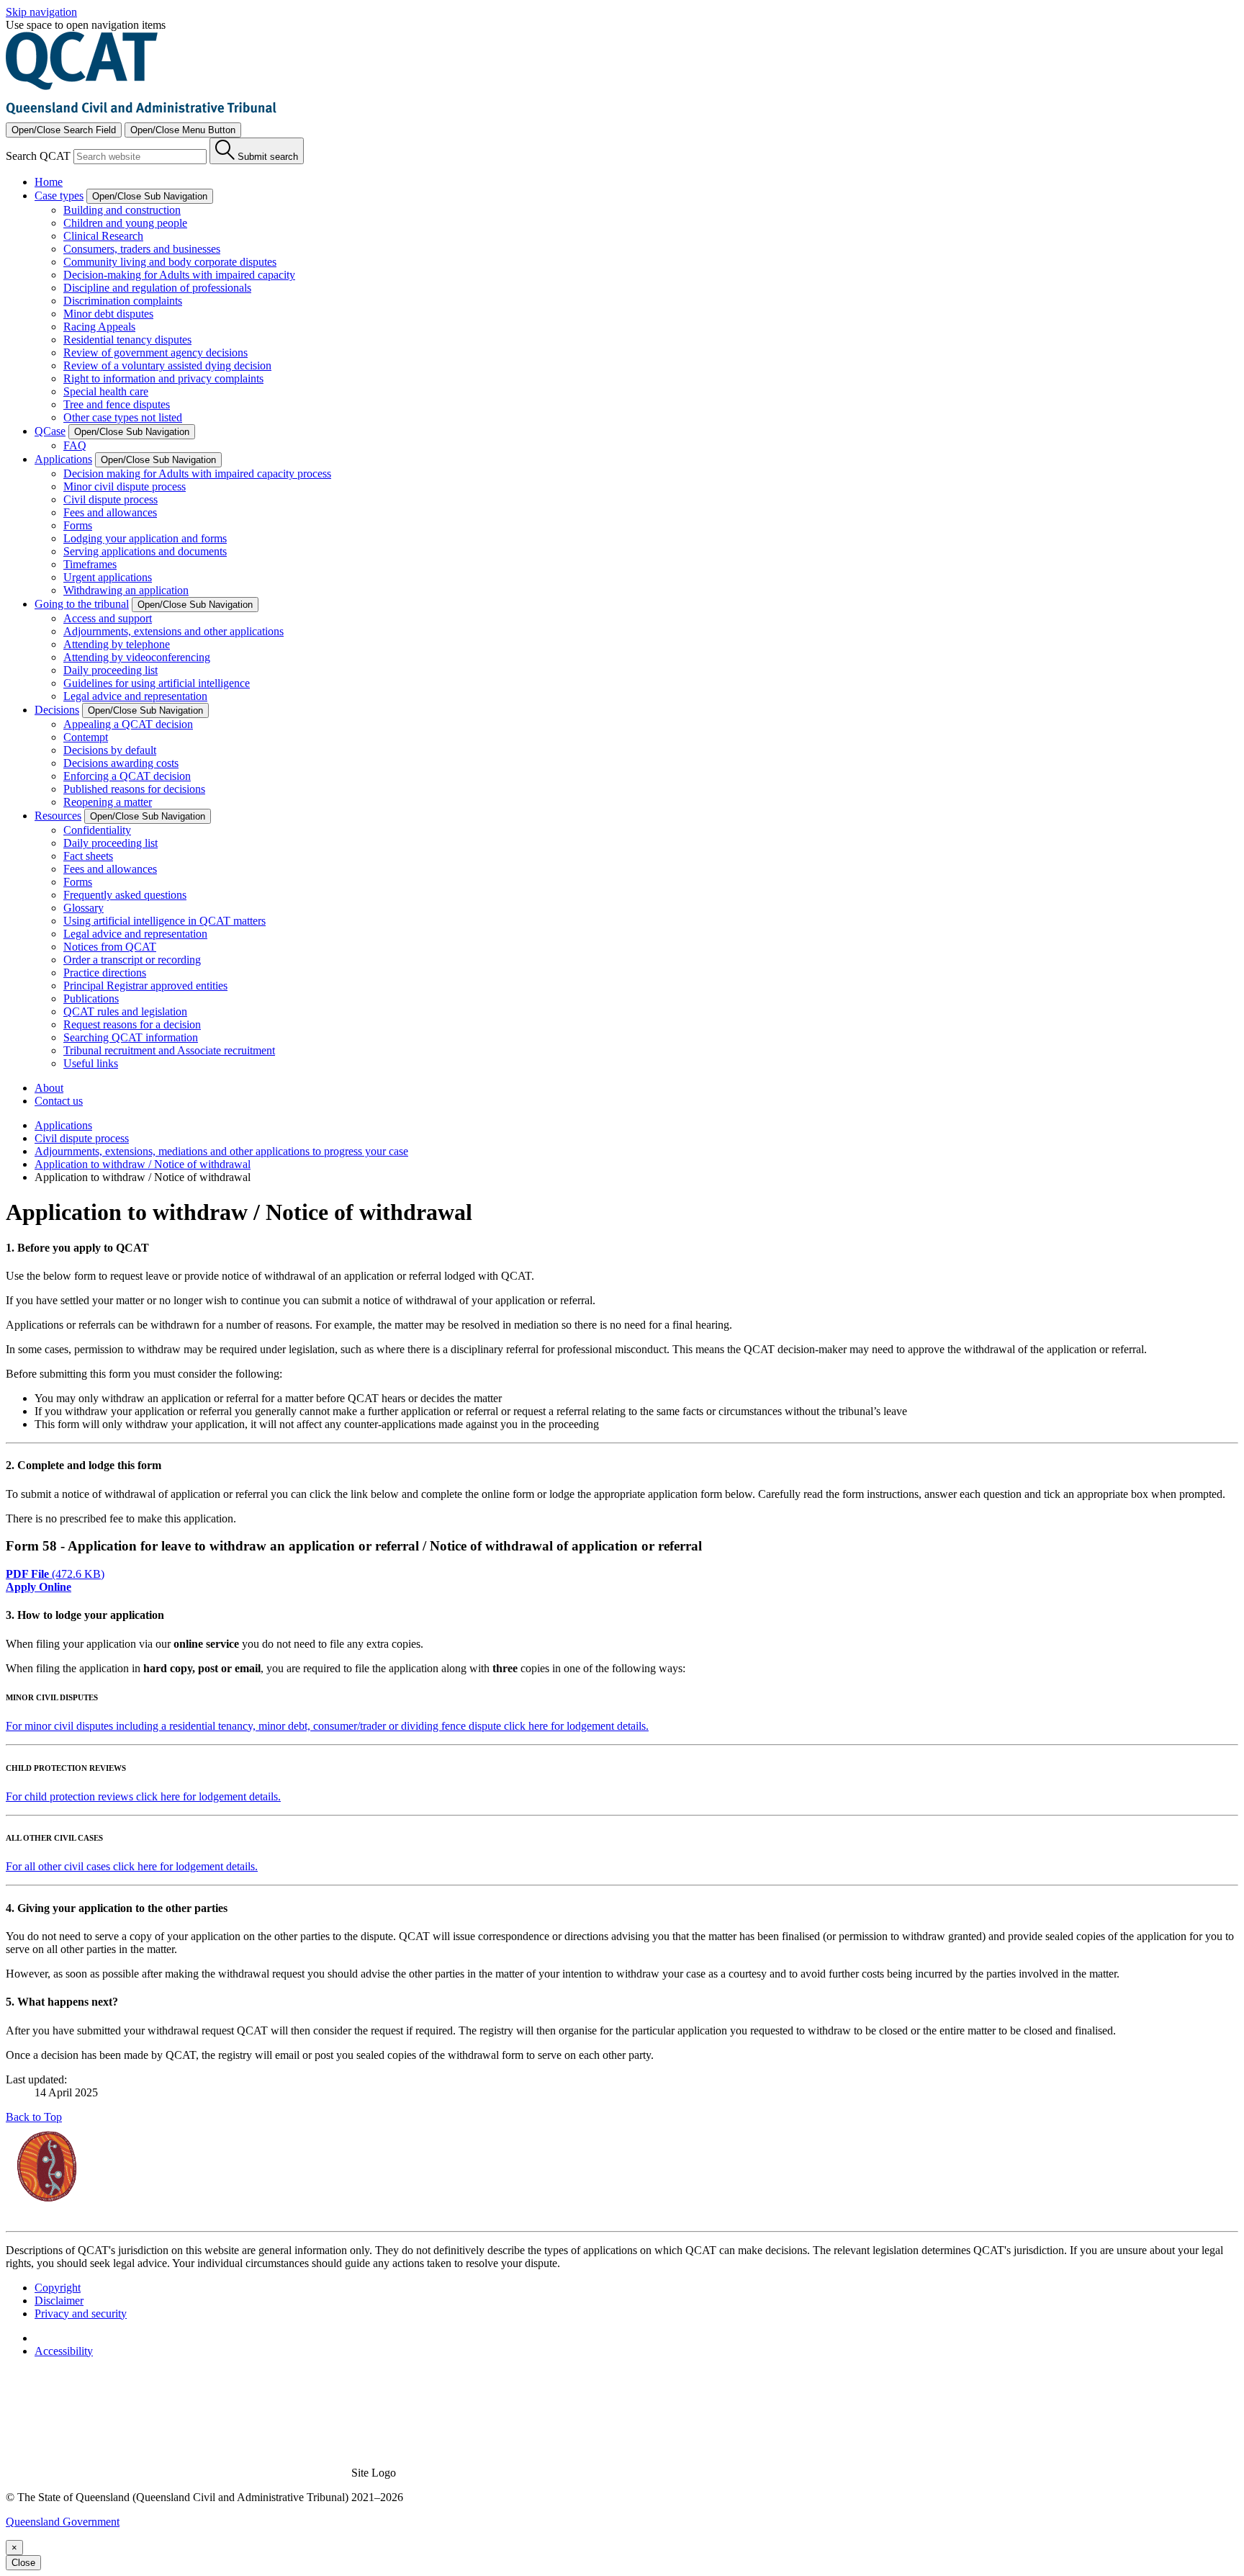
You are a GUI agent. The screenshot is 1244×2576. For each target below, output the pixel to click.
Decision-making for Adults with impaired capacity (179, 275)
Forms (78, 525)
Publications (91, 998)
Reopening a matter (108, 802)
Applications (63, 1125)
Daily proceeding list (111, 670)
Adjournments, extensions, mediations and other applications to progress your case (221, 1151)
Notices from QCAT (110, 947)
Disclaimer (59, 2301)
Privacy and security (81, 2314)
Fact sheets (88, 856)
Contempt (86, 737)
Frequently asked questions (125, 895)
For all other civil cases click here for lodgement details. (132, 1866)
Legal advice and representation (135, 696)
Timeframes (90, 564)
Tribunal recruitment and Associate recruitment (169, 1050)
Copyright (58, 2288)
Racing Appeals (99, 327)
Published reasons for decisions (134, 789)
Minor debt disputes (108, 314)
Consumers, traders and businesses (142, 249)
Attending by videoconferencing (137, 657)
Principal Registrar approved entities (145, 986)
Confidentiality (97, 830)
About (49, 1088)
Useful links (91, 1063)
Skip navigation (41, 12)
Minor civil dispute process (125, 486)
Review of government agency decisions (155, 353)
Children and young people (125, 223)
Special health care (106, 391)
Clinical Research (103, 236)
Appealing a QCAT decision (128, 724)
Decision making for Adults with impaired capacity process (197, 474)
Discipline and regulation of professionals (157, 288)
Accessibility (64, 2351)
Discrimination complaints (123, 301)
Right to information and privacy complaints (163, 378)
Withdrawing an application (126, 590)
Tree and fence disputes (117, 404)
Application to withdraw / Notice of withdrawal (143, 1164)
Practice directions (105, 973)
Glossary (84, 908)
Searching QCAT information (131, 1037)
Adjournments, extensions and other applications (173, 631)
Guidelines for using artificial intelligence (157, 683)
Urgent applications (108, 577)
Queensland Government (63, 2522)
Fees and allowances (110, 512)
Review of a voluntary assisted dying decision (167, 365)
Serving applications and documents (145, 551)
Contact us (59, 1101)
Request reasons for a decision (132, 1024)
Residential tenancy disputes (127, 340)
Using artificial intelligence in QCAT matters (164, 921)
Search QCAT (38, 156)
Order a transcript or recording (132, 960)
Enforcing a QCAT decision (127, 776)
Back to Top (34, 2117)
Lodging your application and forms (145, 538)
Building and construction (122, 210)
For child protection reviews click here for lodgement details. (143, 1796)
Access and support (108, 618)
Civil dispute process (111, 499)
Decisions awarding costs (121, 763)
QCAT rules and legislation (125, 1011)
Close (23, 2563)
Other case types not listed (123, 417)
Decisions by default (110, 750)
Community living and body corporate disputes (170, 262)
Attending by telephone (117, 644)
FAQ (75, 445)
